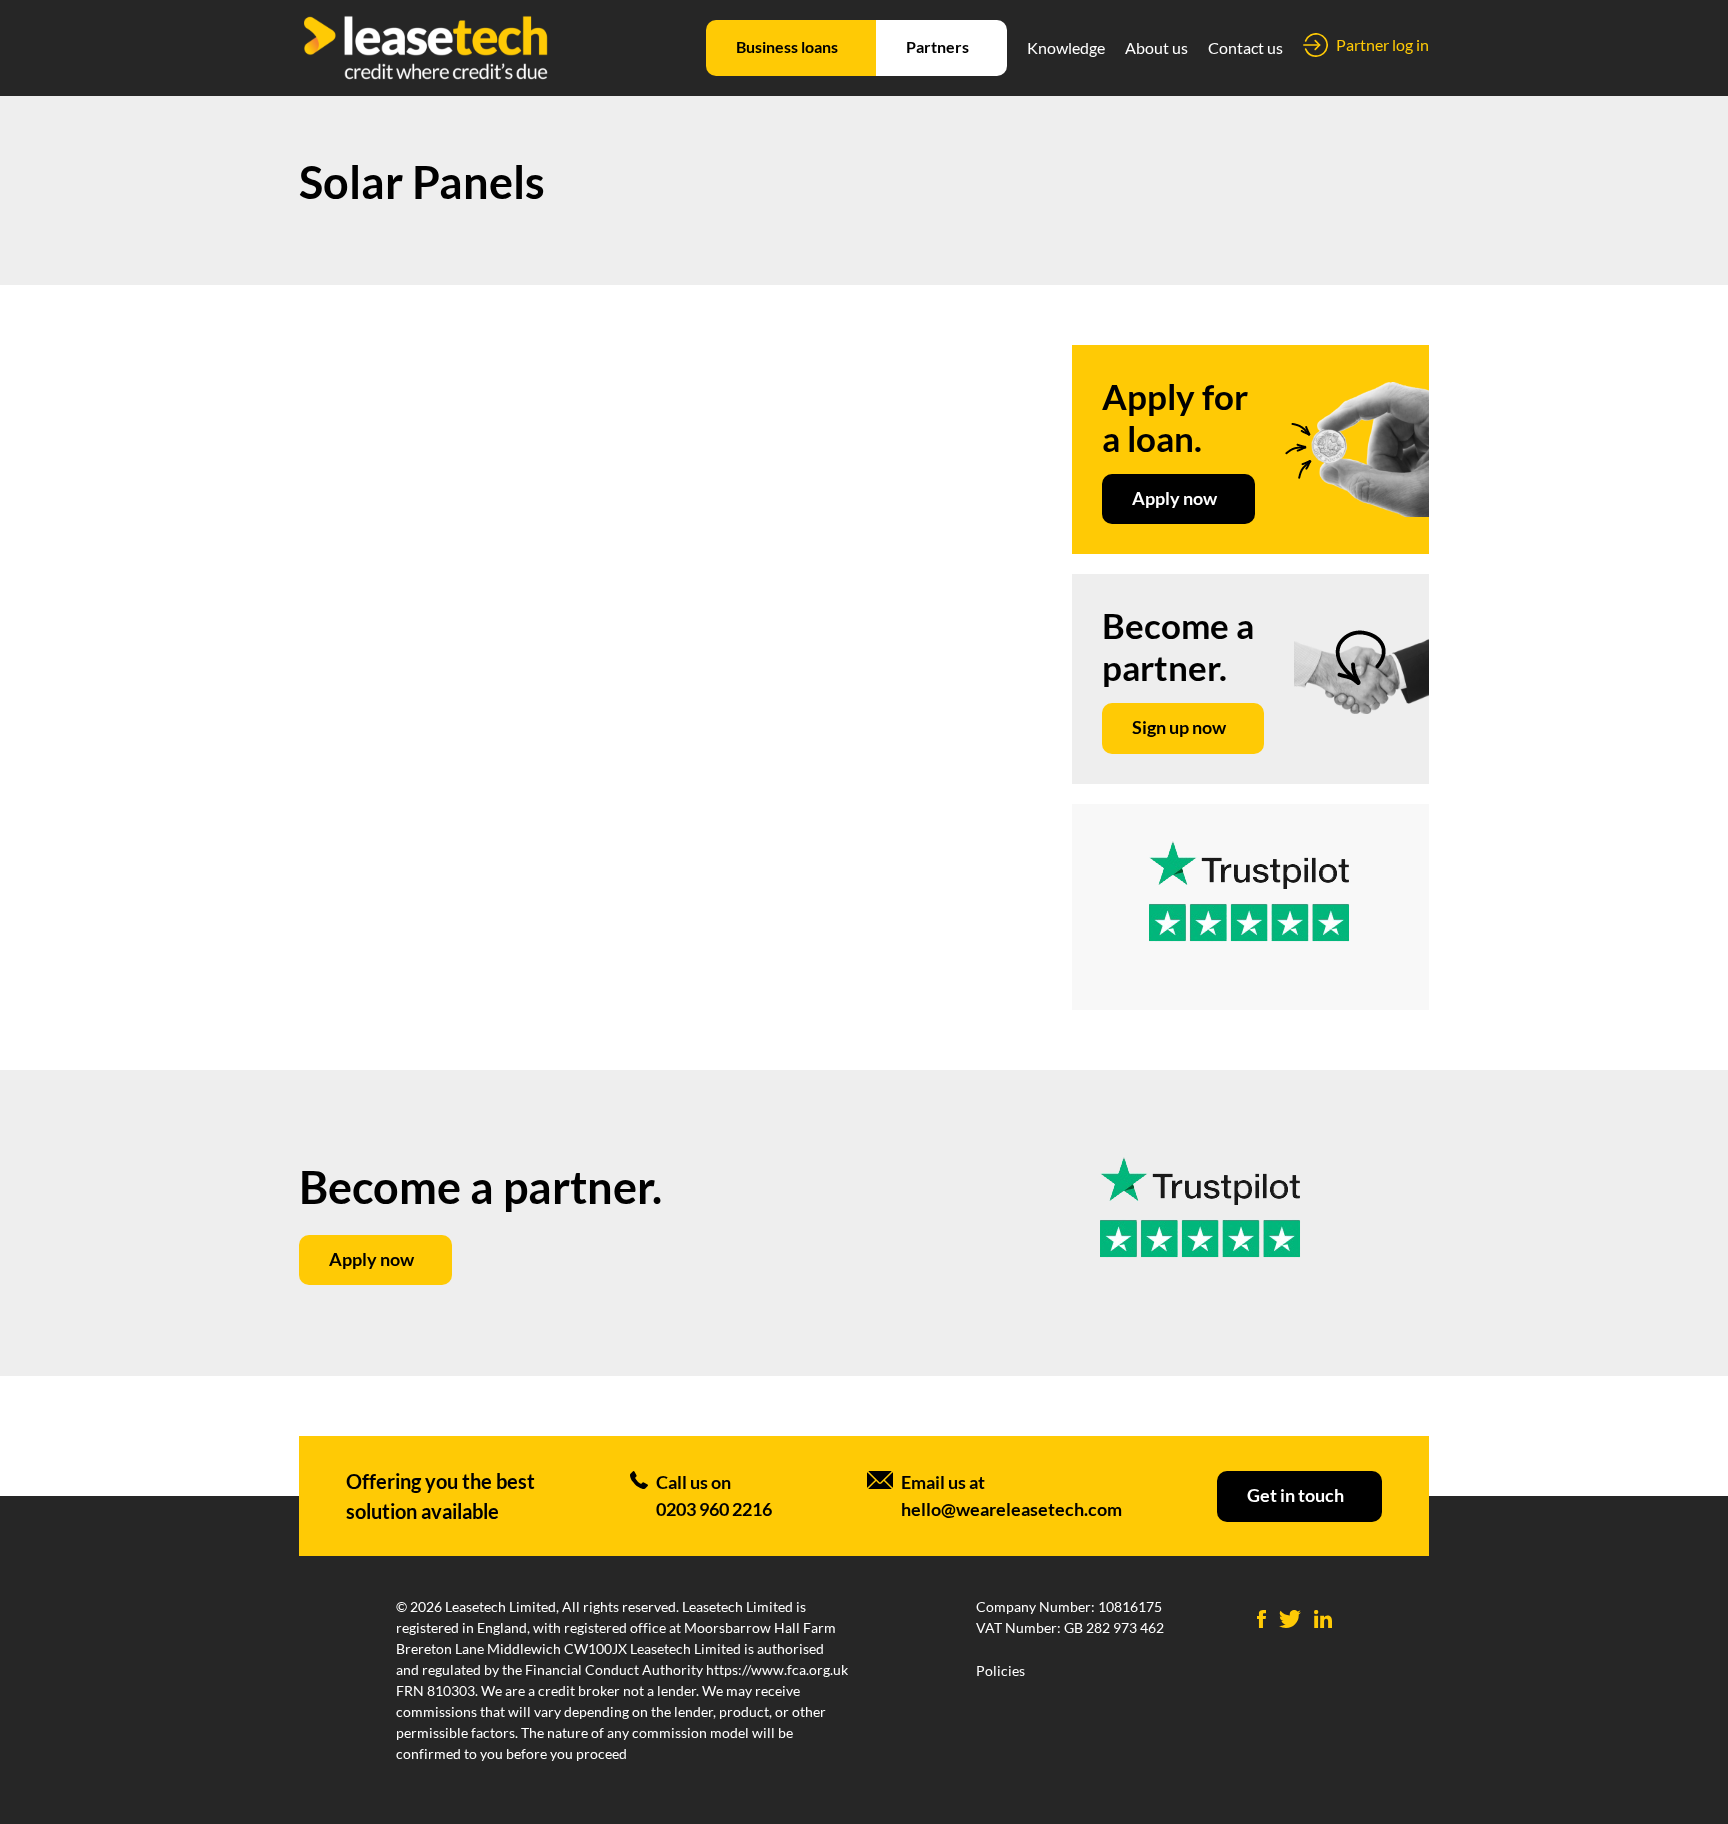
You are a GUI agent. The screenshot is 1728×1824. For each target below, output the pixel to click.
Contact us (1245, 47)
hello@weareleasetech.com (1011, 1509)
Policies (1000, 1670)
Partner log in (1382, 44)
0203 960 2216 (714, 1509)
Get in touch (1295, 1495)
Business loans (787, 46)
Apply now (1174, 498)
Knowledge (1066, 47)
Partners (937, 46)
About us (1156, 47)
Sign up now (1179, 727)
